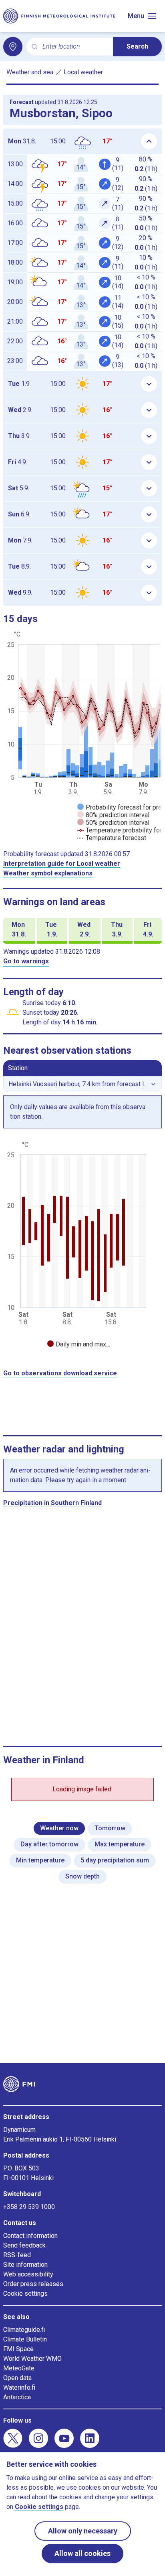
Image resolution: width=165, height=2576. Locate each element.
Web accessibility (28, 2274)
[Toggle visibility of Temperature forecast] (112, 838)
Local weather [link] (83, 72)
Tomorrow (110, 1828)
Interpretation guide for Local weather (62, 864)
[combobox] (74, 47)
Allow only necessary (83, 2531)
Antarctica (17, 2397)
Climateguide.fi (24, 2330)
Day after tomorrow (49, 1844)
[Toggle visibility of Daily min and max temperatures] (79, 1344)
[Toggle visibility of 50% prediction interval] (113, 823)
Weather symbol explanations (48, 873)
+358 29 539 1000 (29, 2207)
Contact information (30, 2236)
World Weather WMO (32, 2359)
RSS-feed (17, 2255)
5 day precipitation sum (115, 1860)
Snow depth (82, 1876)
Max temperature (120, 1844)
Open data (17, 2378)
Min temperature (40, 1860)
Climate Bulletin (25, 2339)
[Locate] (13, 47)
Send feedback (24, 2245)
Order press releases (33, 2284)
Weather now (59, 1828)
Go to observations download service (60, 1373)
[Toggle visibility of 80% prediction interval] (113, 815)
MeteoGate (19, 2368)
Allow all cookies (82, 2553)
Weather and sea (30, 72)
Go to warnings (26, 961)
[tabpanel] (82, 1245)
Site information (25, 2265)
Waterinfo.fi (19, 2387)
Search (137, 46)
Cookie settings (25, 2294)
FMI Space (18, 2349)
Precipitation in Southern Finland (52, 1503)
